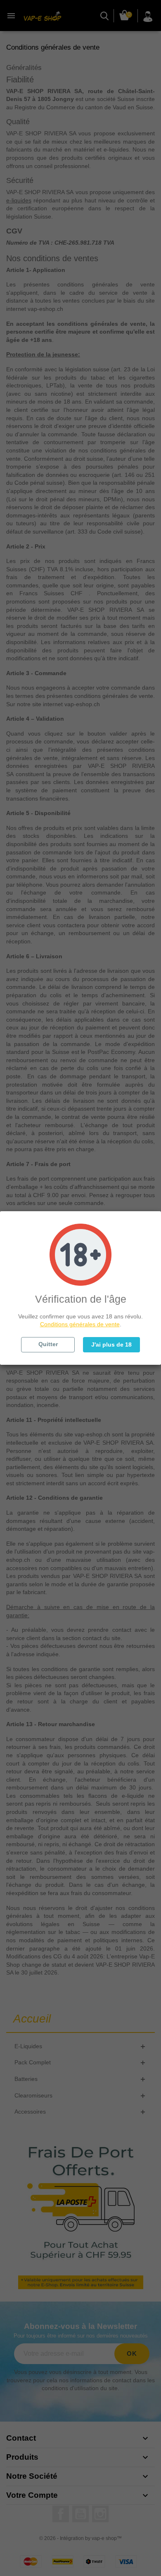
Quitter (48, 1344)
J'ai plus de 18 (111, 1345)
